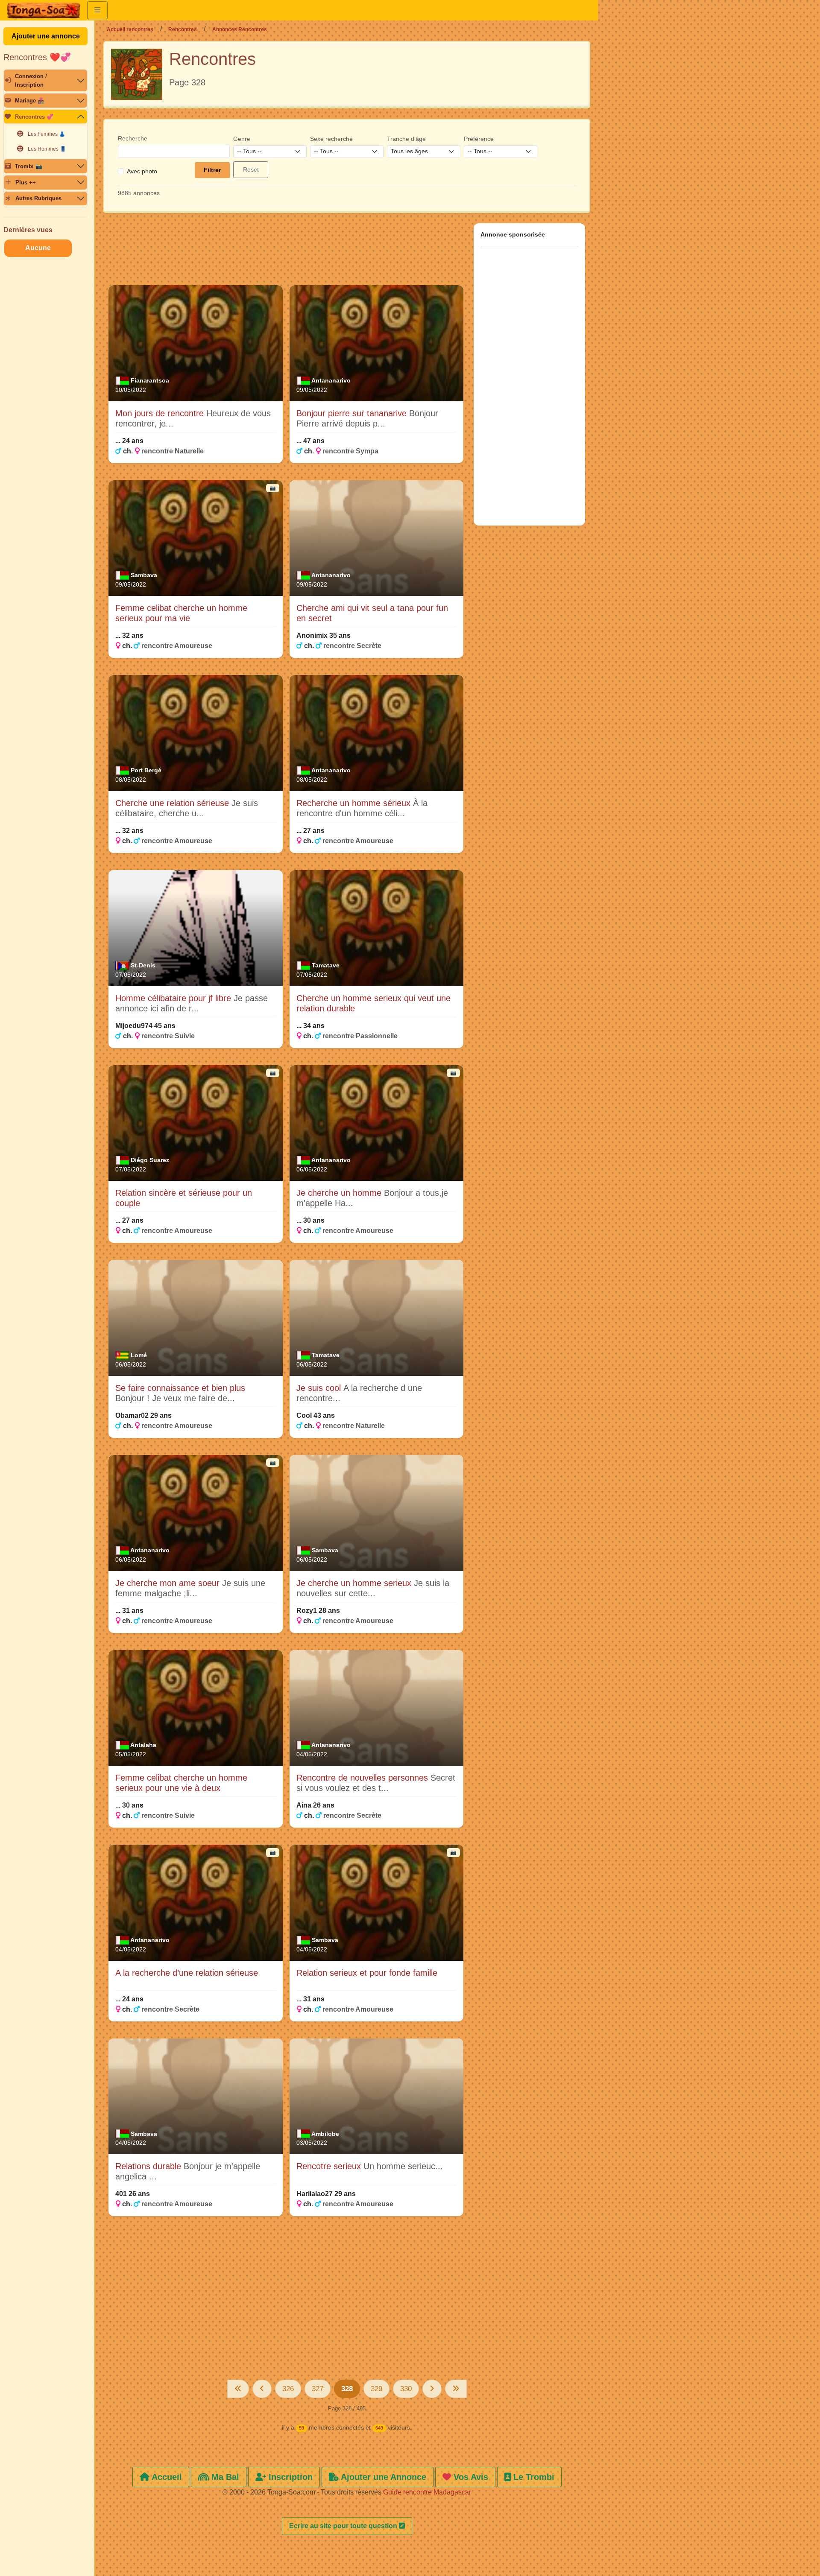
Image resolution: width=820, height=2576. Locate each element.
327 (318, 2389)
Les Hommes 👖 (47, 149)
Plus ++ (26, 183)
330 (406, 2389)
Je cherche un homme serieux (355, 1583)
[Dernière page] (456, 2389)
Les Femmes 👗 (47, 134)
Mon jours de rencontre (161, 413)
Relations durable (149, 2166)
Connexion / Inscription (31, 80)
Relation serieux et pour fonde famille (367, 1973)
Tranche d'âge (406, 139)
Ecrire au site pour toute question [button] (344, 2526)
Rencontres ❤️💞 (37, 57)
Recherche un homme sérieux (355, 803)
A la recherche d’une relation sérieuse (187, 1973)
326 (288, 2389)
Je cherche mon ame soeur (169, 1583)
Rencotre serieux (330, 2166)
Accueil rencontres (130, 29)
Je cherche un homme (340, 1193)
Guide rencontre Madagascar (427, 2492)
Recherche (133, 138)
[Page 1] (238, 2389)
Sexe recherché (331, 139)
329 (376, 2389)
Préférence (479, 139)
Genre (242, 139)
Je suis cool (320, 1388)
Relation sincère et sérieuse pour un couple (184, 1198)
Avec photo (142, 171)
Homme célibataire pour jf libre (174, 998)
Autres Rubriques (38, 198)
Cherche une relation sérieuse (173, 803)
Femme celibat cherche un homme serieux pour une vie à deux (181, 1783)
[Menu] (97, 10)
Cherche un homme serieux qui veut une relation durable (373, 1003)
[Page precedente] (262, 2389)
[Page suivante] (432, 2389)
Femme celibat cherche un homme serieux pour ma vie (181, 613)
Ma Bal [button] (224, 2477)
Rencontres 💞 (34, 117)
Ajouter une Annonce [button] (382, 2477)
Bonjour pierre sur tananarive (353, 413)
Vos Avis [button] (470, 2477)
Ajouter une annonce (46, 36)
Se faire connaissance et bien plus (180, 1388)
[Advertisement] (286, 253)
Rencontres (183, 29)
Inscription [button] (289, 2477)
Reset (251, 169)
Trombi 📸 (29, 166)
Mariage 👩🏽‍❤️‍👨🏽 (30, 101)
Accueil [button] (166, 2477)
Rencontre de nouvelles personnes (363, 1778)
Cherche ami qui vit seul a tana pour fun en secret (372, 613)
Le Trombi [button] (533, 2477)
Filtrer (212, 170)
